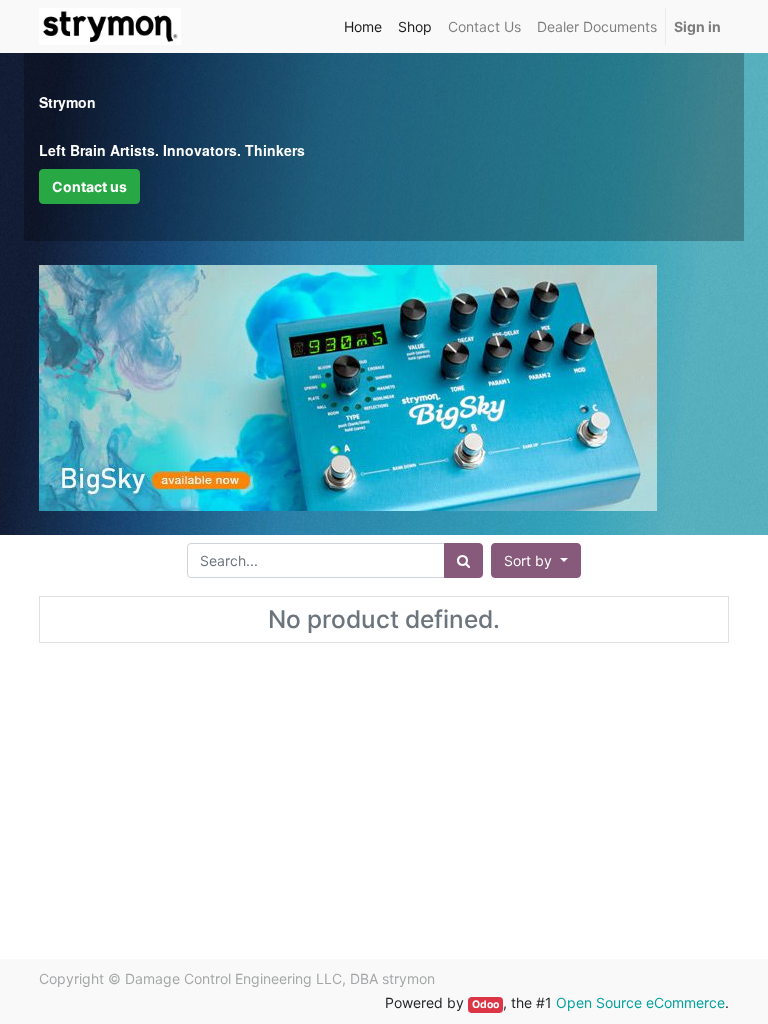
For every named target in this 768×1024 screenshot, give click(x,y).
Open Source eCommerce (640, 1002)
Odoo (485, 1004)
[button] (536, 560)
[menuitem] (363, 26)
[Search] (463, 560)
